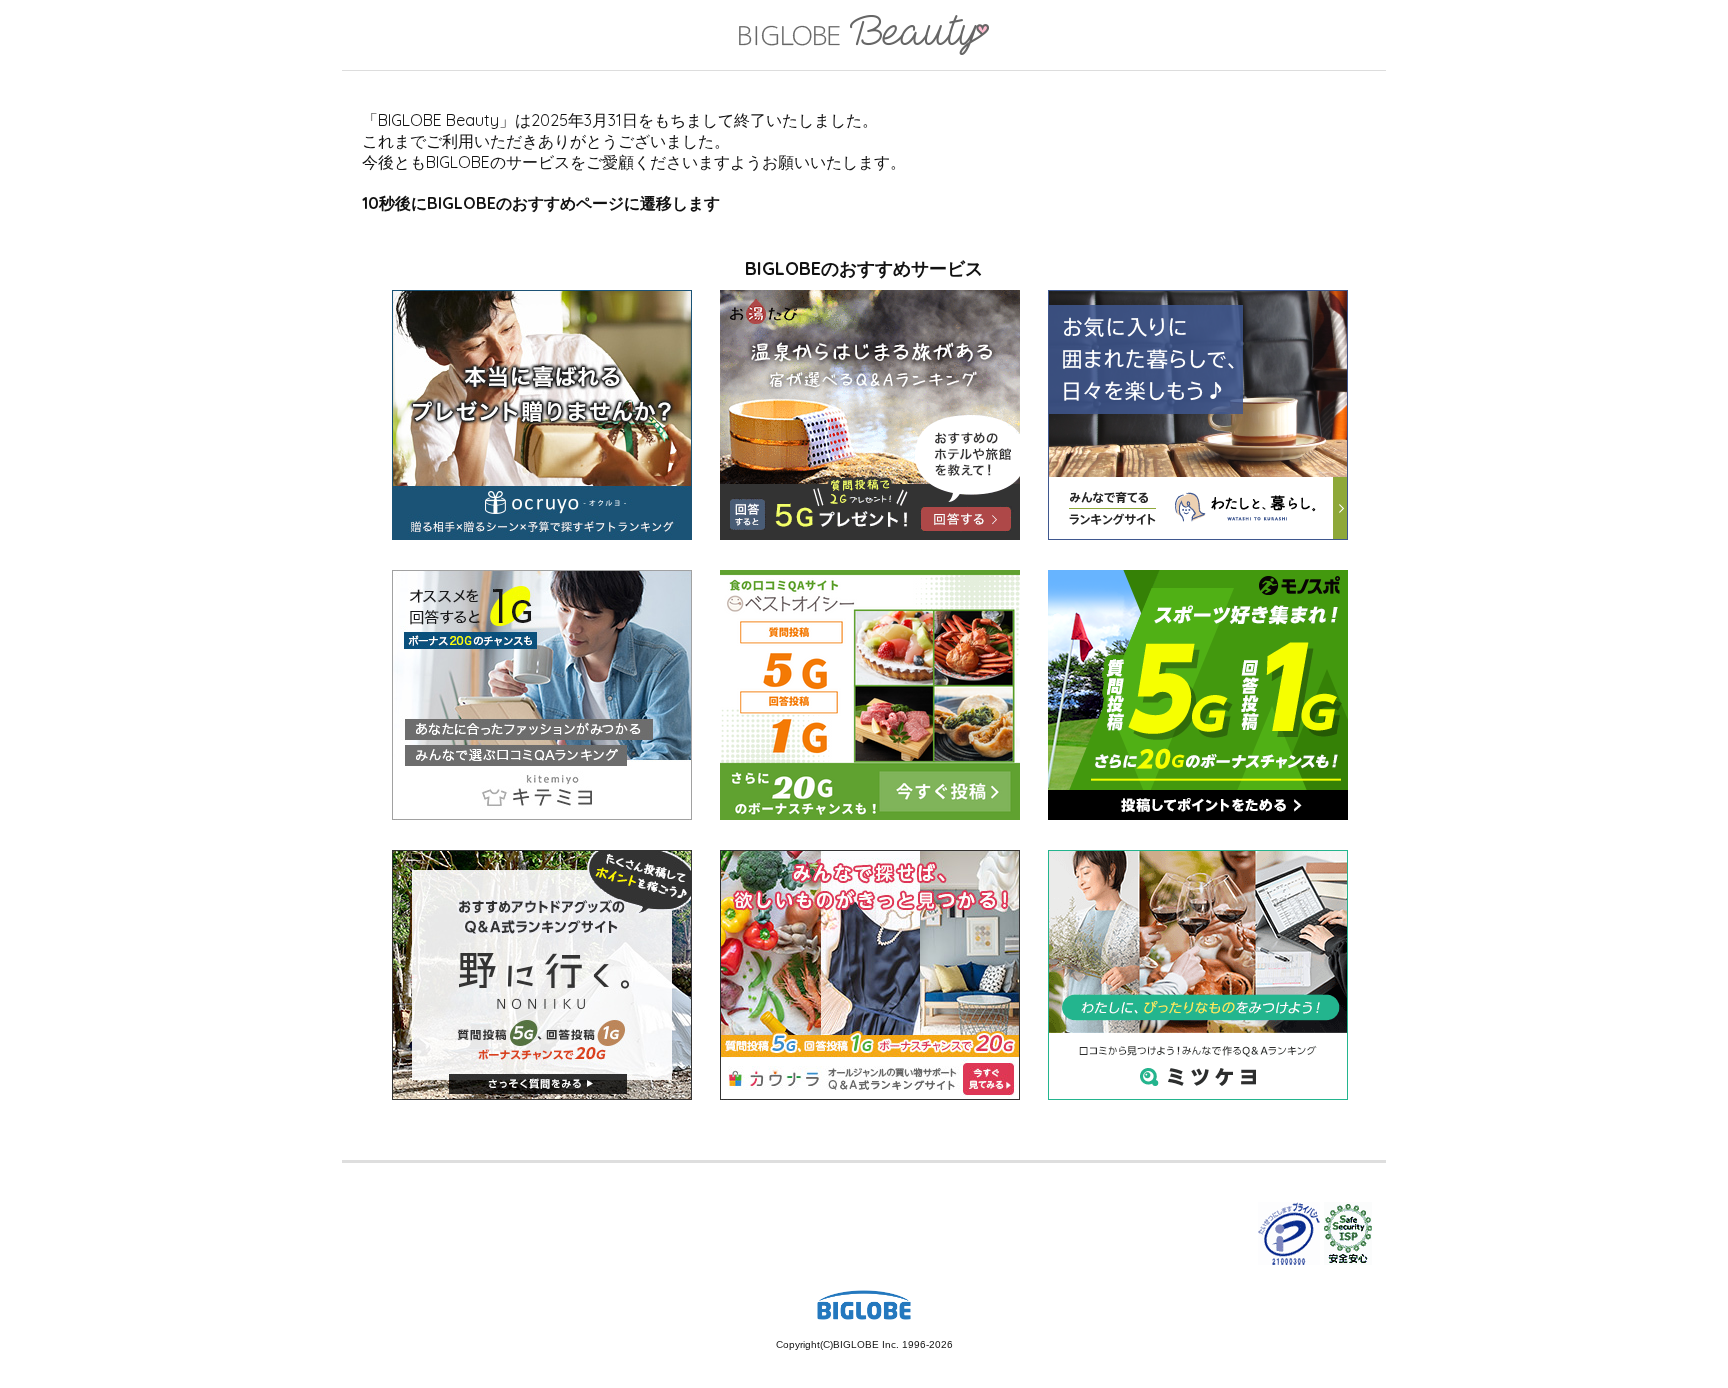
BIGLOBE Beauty (864, 37)
